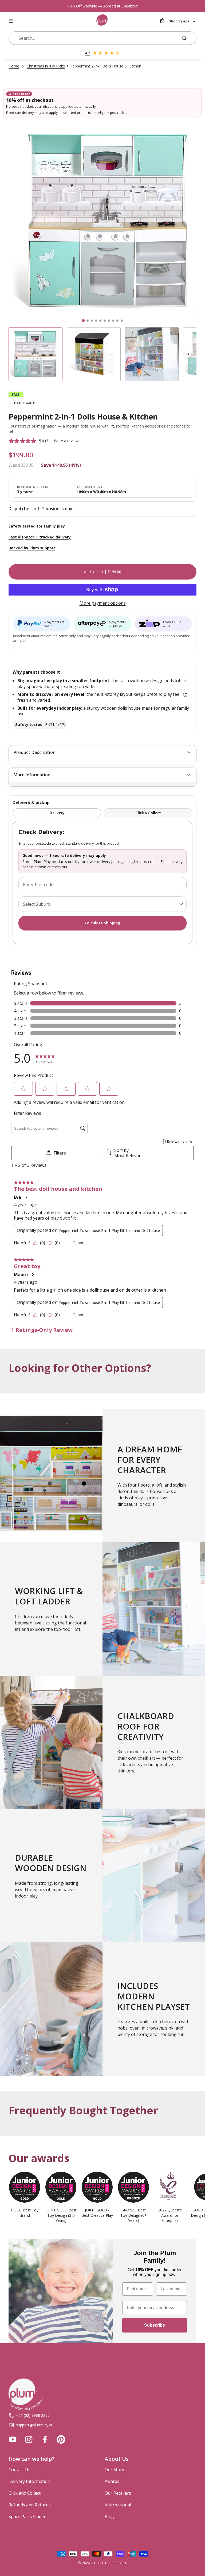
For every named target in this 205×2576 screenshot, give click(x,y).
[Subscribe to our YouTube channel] (13, 2439)
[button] (188, 354)
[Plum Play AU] (102, 21)
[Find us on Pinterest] (61, 2439)
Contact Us (19, 2470)
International (118, 2505)
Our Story (114, 2470)
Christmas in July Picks (46, 66)
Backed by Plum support (32, 548)
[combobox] (97, 38)
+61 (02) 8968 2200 (33, 2415)
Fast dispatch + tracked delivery (40, 537)
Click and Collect (25, 2493)
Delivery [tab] (57, 813)
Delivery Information (29, 2481)
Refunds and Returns (30, 2505)
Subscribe (155, 2325)
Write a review (66, 441)
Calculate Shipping (102, 923)
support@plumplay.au (35, 2425)
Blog (109, 2517)
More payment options (103, 603)
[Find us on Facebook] (45, 2439)
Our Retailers (118, 2493)
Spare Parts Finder (27, 2517)
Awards (112, 2481)
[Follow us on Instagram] (29, 2439)
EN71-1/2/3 (40, 724)
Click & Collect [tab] (148, 813)
